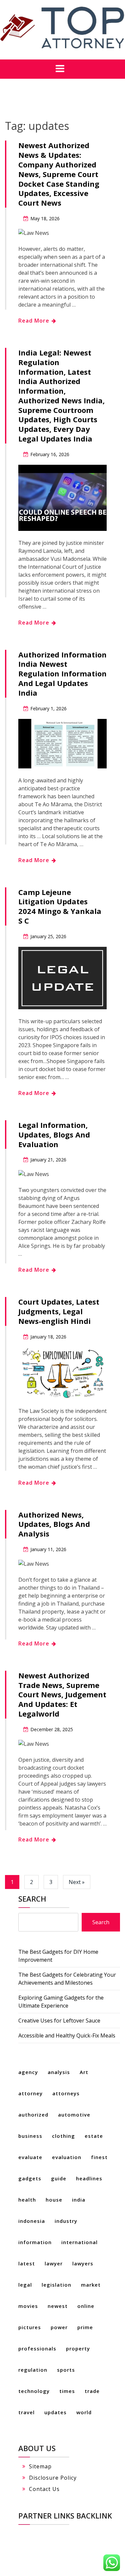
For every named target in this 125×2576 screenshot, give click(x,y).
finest (99, 2157)
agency (28, 2072)
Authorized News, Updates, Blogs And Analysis (54, 1524)
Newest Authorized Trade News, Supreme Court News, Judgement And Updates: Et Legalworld (62, 1694)
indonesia (32, 2221)
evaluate (30, 2157)
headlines (89, 2178)
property (78, 2348)
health (27, 2200)
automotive (74, 2115)
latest (27, 2263)
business (30, 2136)
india (79, 2200)
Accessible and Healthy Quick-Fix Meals (67, 2035)
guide (59, 2178)
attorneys (66, 2093)
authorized (33, 2115)
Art (84, 2072)
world (84, 2412)
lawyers (83, 2263)
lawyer (54, 2263)
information (35, 2242)
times (67, 2391)
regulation (33, 2370)
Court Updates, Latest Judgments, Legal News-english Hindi (59, 1311)
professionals (37, 2348)
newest (58, 2306)
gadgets (30, 2178)
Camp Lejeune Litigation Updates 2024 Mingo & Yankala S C (60, 906)
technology (34, 2391)
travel (26, 2412)
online (86, 2306)
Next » (77, 1882)
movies (28, 2306)
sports (66, 2370)
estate (94, 2136)
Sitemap (40, 2466)
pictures (30, 2327)
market (91, 2285)
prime (85, 2327)
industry (66, 2221)
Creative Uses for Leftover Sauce (59, 2021)
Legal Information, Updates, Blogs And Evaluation (54, 1135)
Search (32, 1899)
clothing (63, 2136)
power (59, 2327)
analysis (59, 2072)
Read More (35, 321)
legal (25, 2285)
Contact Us (44, 2489)
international (79, 2242)
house (54, 2200)
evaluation (67, 2157)
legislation (56, 2285)
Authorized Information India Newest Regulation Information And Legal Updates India (62, 674)
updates (55, 2412)
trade (92, 2391)
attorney (30, 2093)
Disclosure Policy (53, 2478)
